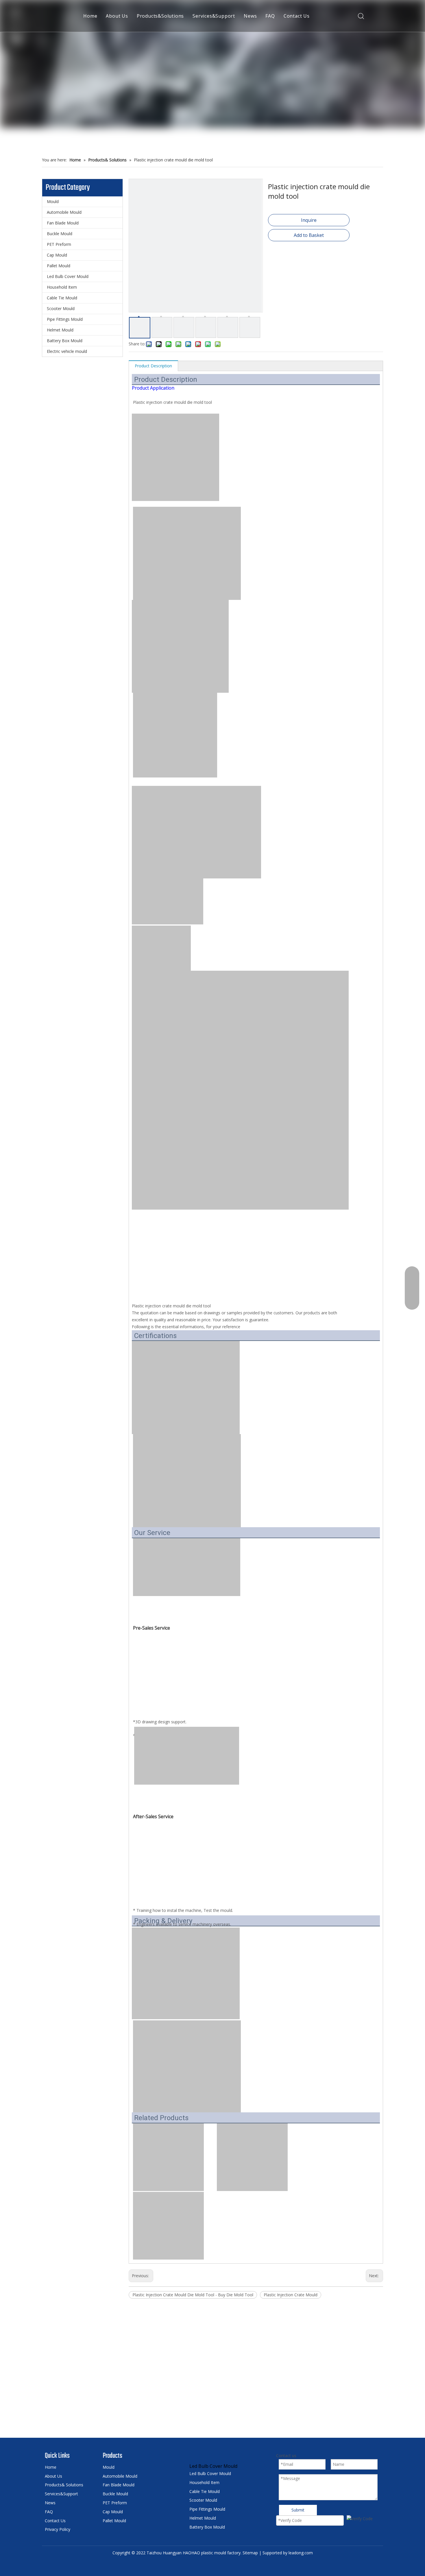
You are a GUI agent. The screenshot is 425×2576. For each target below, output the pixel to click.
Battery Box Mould (65, 341)
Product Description (153, 366)
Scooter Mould (61, 308)
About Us (117, 16)
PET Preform (59, 244)
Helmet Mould (60, 330)
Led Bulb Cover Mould (68, 276)
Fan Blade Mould (63, 223)
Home (90, 16)
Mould (53, 201)
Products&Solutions (160, 16)
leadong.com (301, 2553)
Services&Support (214, 16)
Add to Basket (309, 235)
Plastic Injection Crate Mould (291, 2295)
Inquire (309, 220)
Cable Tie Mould (62, 298)
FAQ (270, 16)
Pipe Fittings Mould (65, 319)
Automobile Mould (64, 212)
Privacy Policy (58, 2529)
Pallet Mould (59, 266)
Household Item (62, 287)
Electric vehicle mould (67, 351)
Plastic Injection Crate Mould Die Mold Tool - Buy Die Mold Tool (193, 2295)
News (250, 16)
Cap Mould (57, 255)
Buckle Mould (60, 234)
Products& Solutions (64, 2485)
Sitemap (250, 2553)
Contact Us (297, 16)
